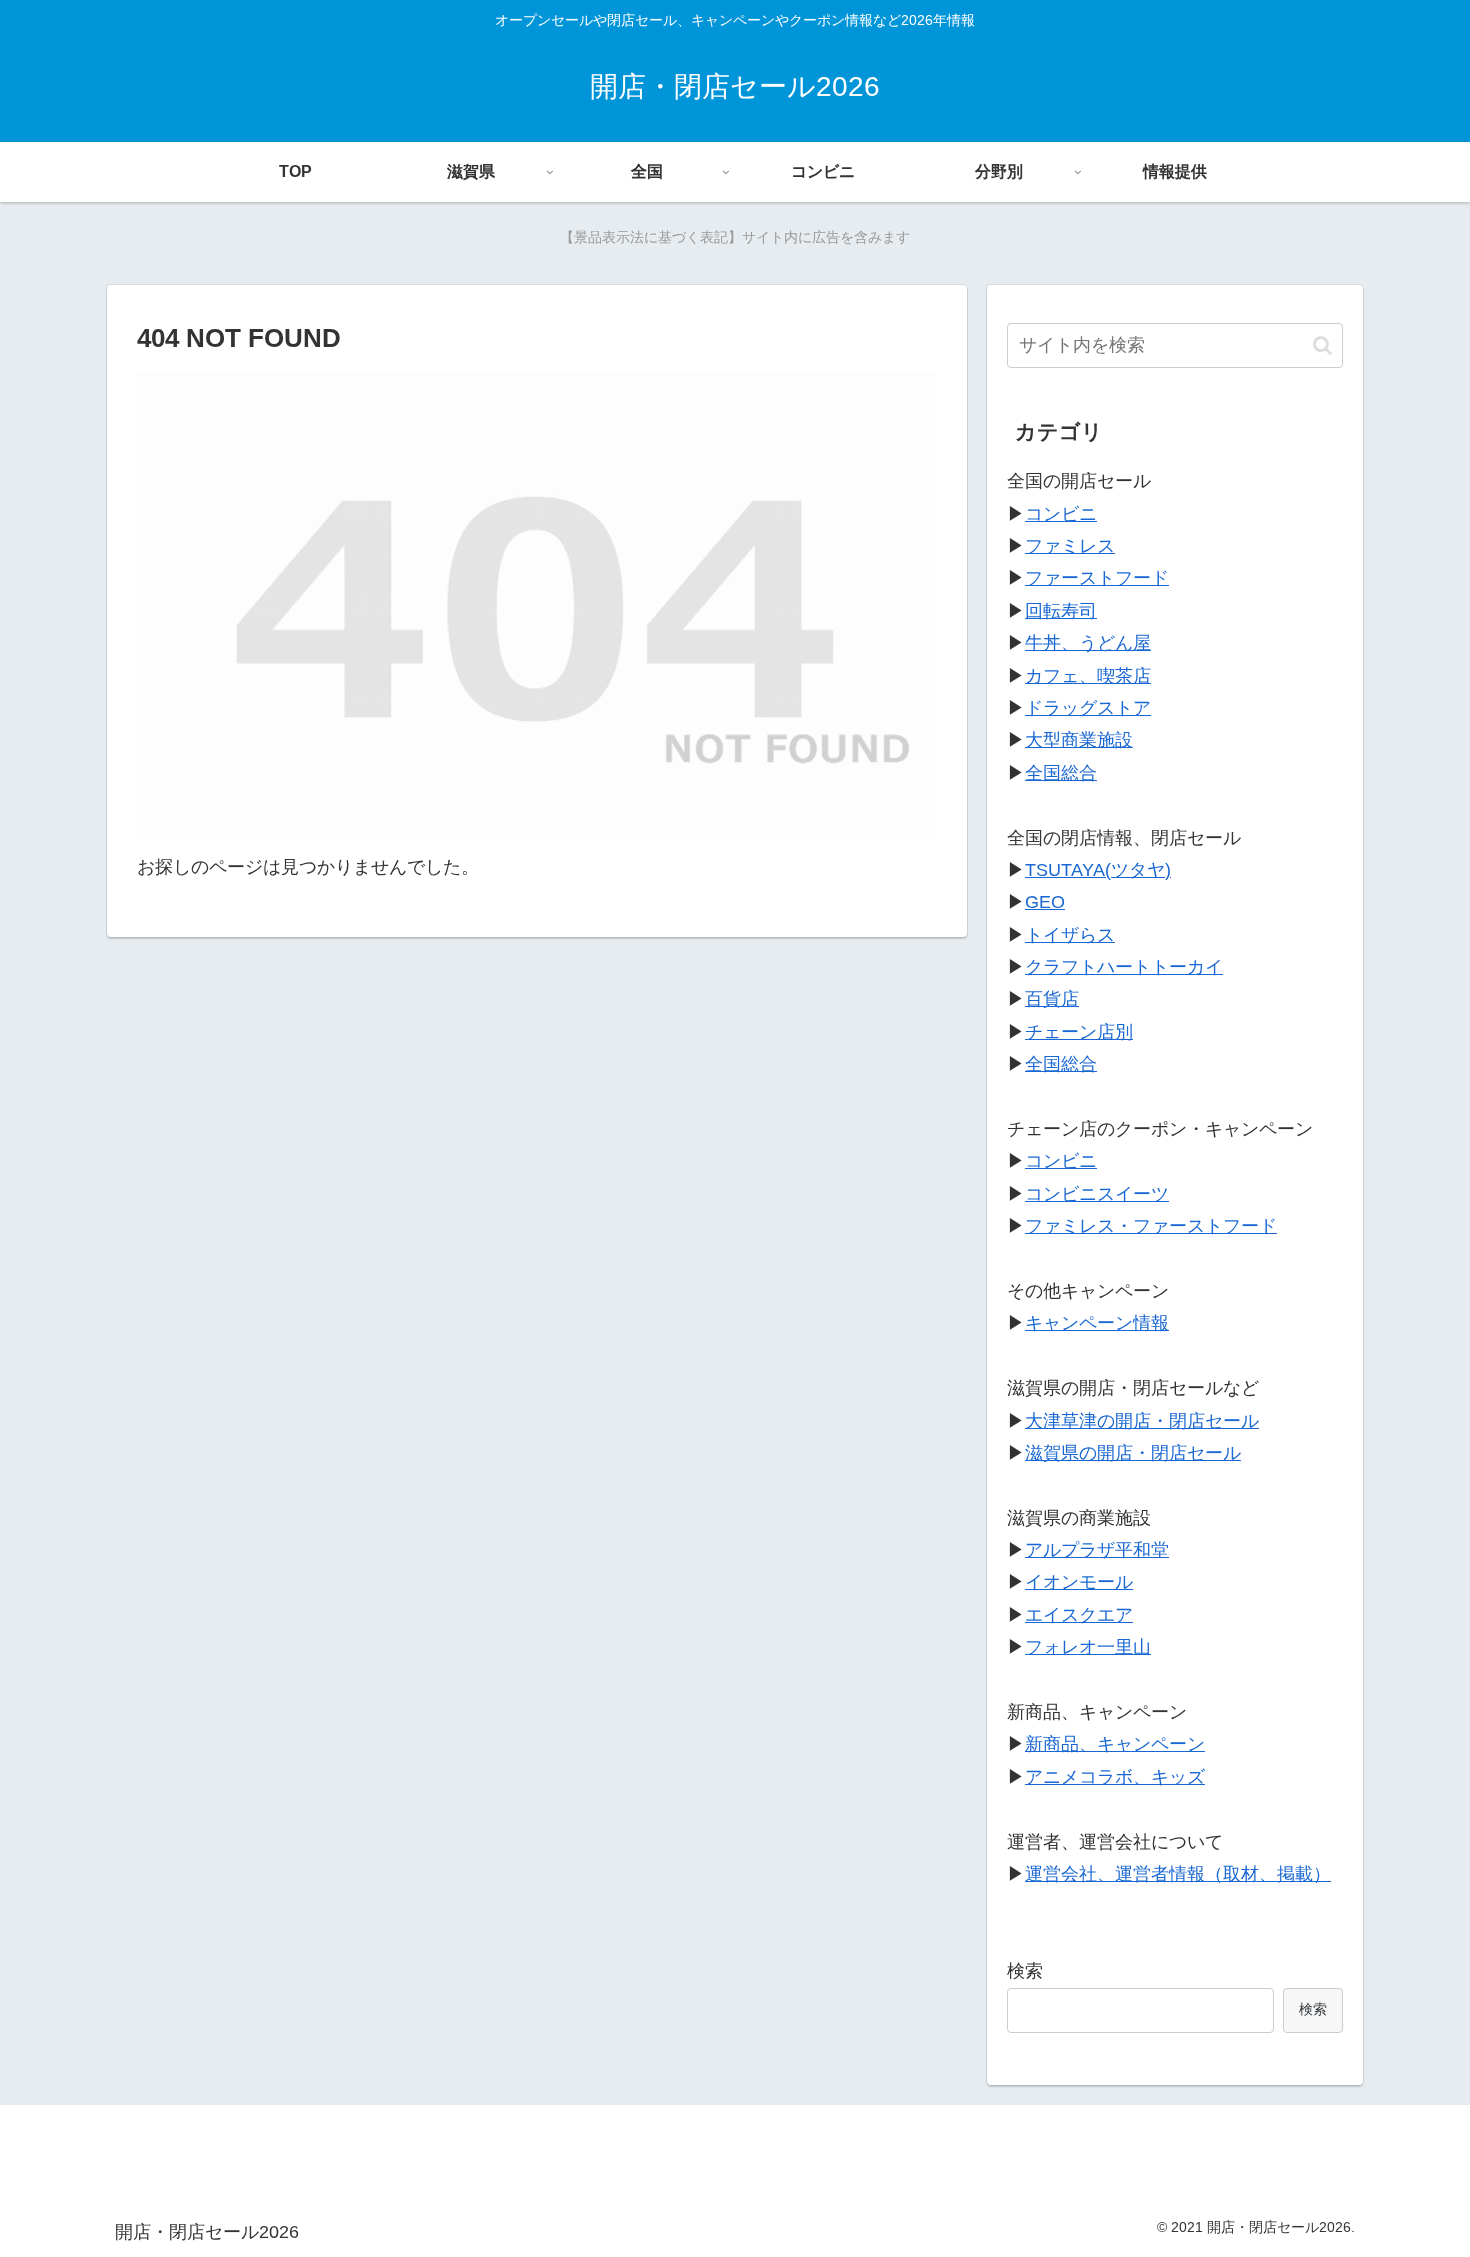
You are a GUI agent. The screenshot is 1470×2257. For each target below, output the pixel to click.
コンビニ (1061, 514)
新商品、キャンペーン (1115, 1744)
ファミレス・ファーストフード (1151, 1226)
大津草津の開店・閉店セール (1142, 1421)
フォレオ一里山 (1088, 1647)
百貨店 (1052, 999)
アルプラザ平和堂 (1097, 1550)
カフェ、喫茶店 (1088, 676)
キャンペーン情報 (1097, 1323)
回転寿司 (1061, 611)
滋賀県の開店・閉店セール (1133, 1453)
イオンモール (1079, 1582)
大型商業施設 (1079, 740)
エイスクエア (1079, 1615)
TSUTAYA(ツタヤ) (1098, 870)
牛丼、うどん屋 (1088, 643)
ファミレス (1070, 546)
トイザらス (1070, 935)
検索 (1025, 1971)
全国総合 (1061, 773)
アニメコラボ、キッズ (1115, 1777)
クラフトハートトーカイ (1124, 967)
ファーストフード (1097, 578)
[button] (1322, 345)
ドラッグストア (1088, 708)
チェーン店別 (1079, 1032)
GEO (1045, 902)
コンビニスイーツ (1097, 1194)
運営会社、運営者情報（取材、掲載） (1178, 1874)
